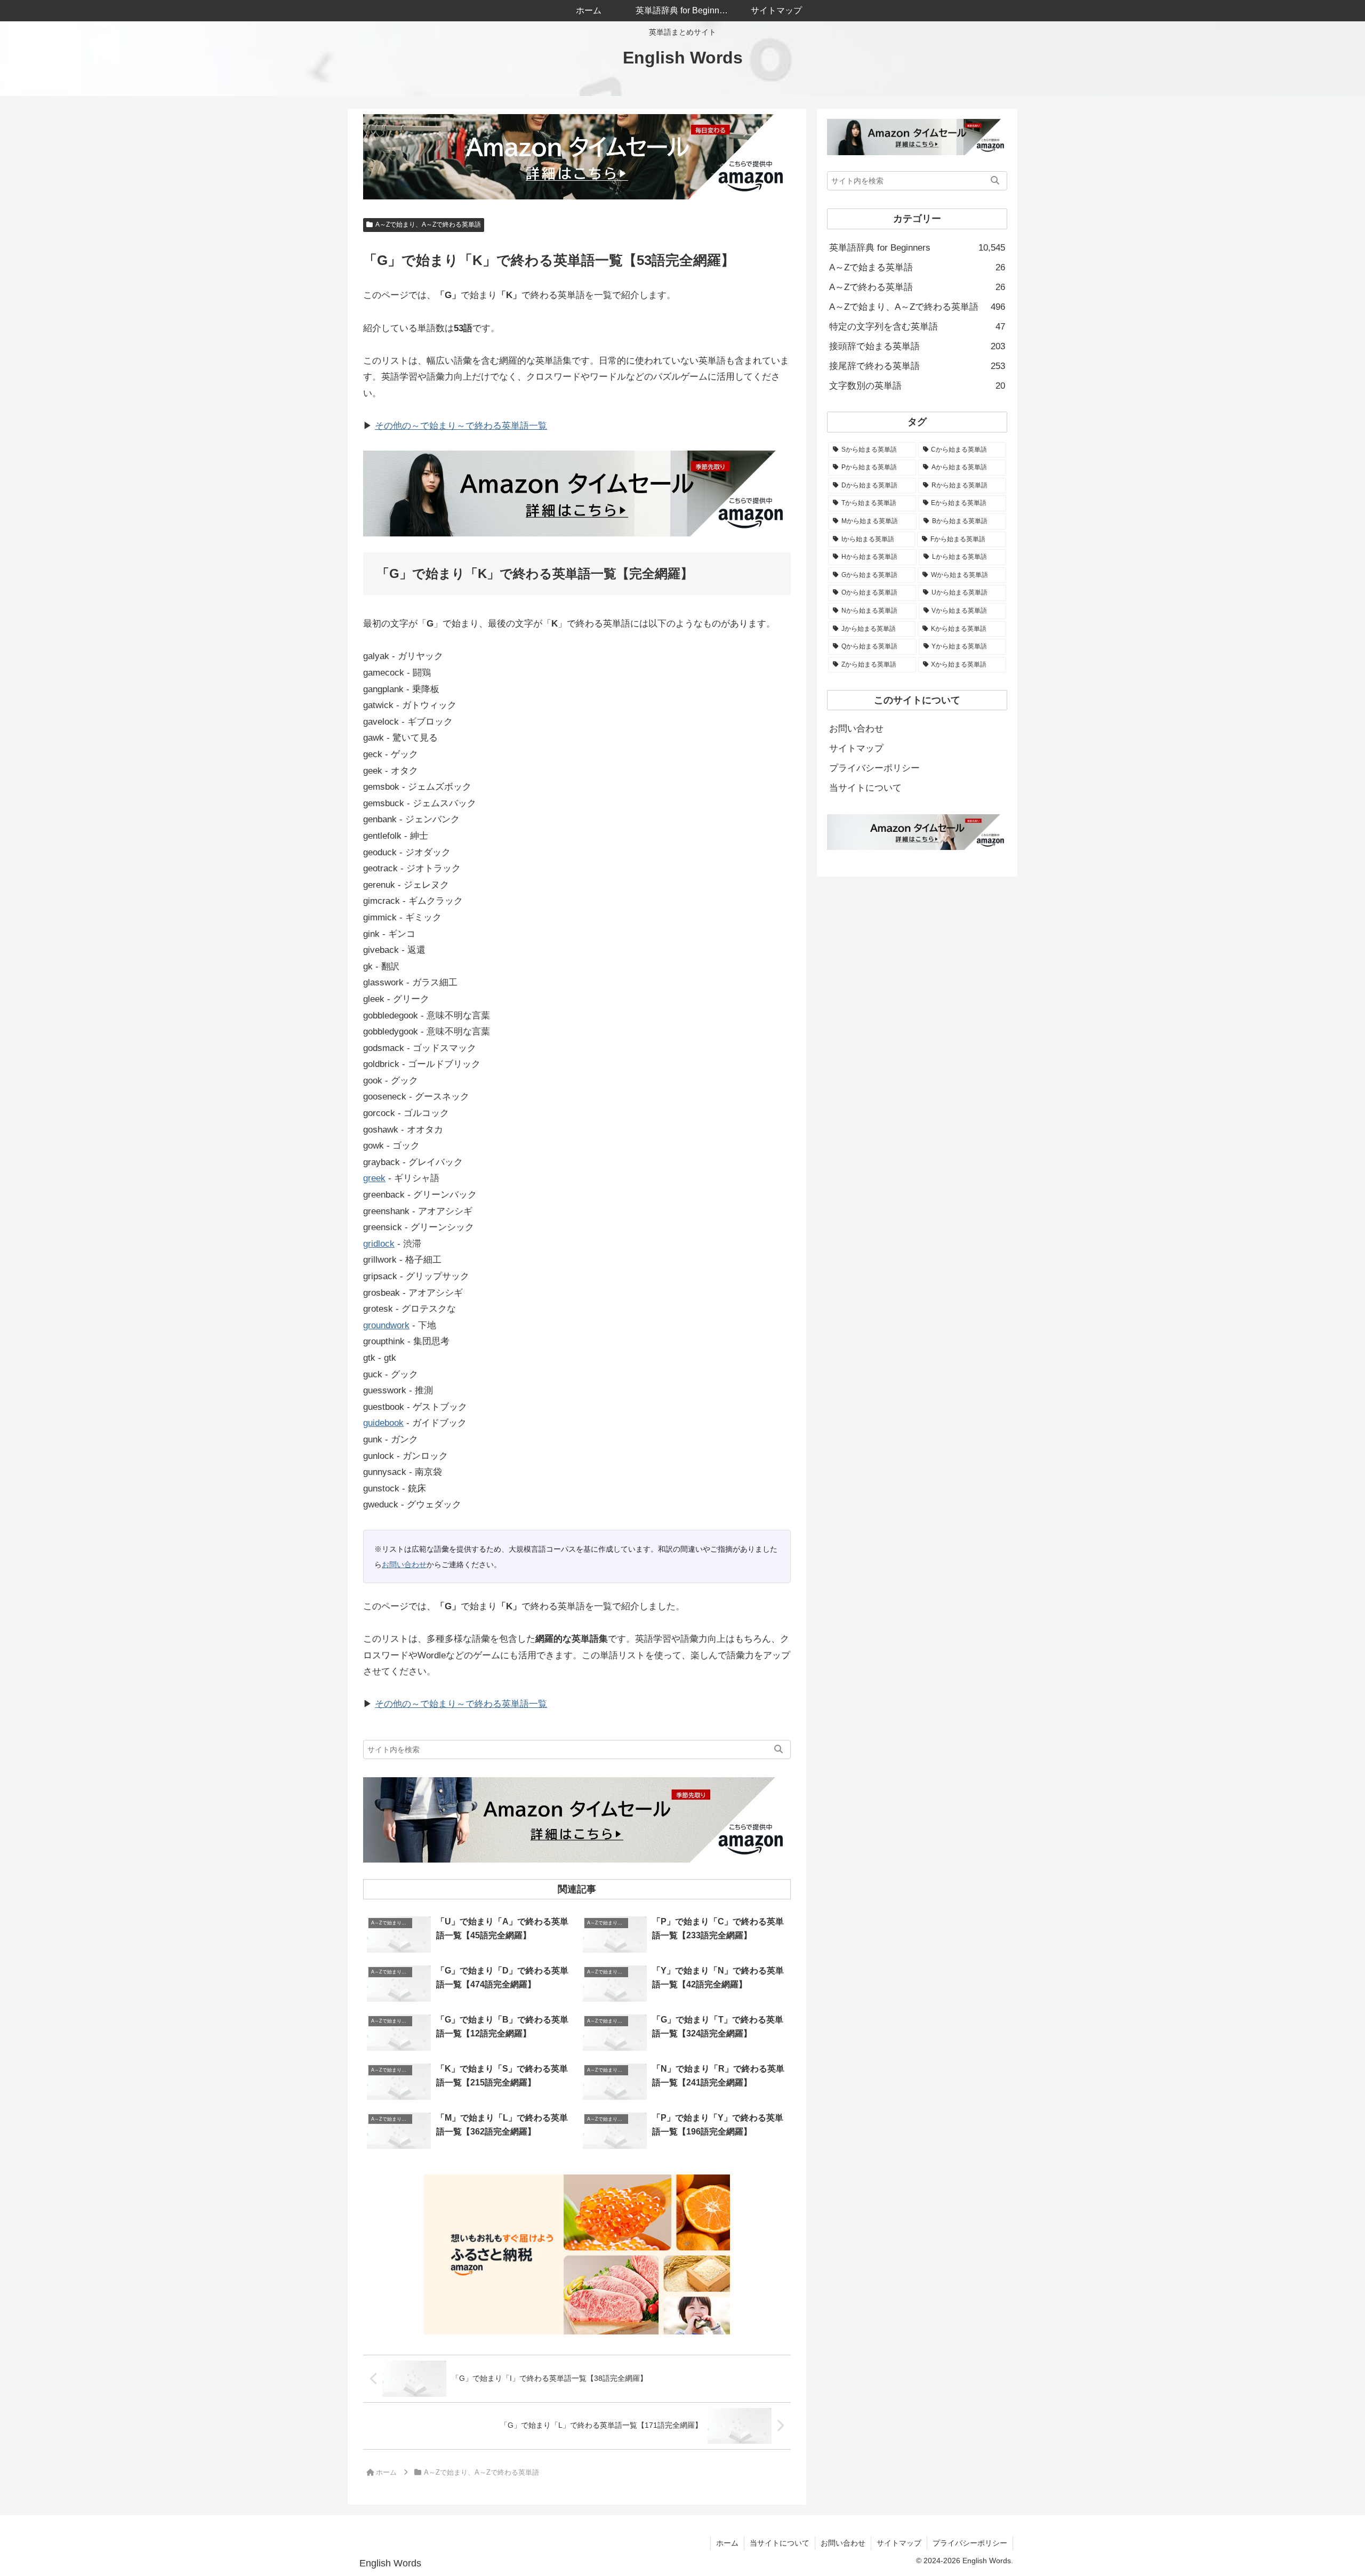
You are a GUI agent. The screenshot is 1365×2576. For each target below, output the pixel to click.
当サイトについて (865, 788)
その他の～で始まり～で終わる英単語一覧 (461, 426)
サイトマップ (856, 748)
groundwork (386, 1325)
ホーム (727, 2543)
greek (374, 1178)
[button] (778, 1750)
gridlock (379, 1244)
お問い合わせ (404, 1564)
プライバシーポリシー (874, 768)
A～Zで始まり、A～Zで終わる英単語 (428, 224)
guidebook (383, 1423)
